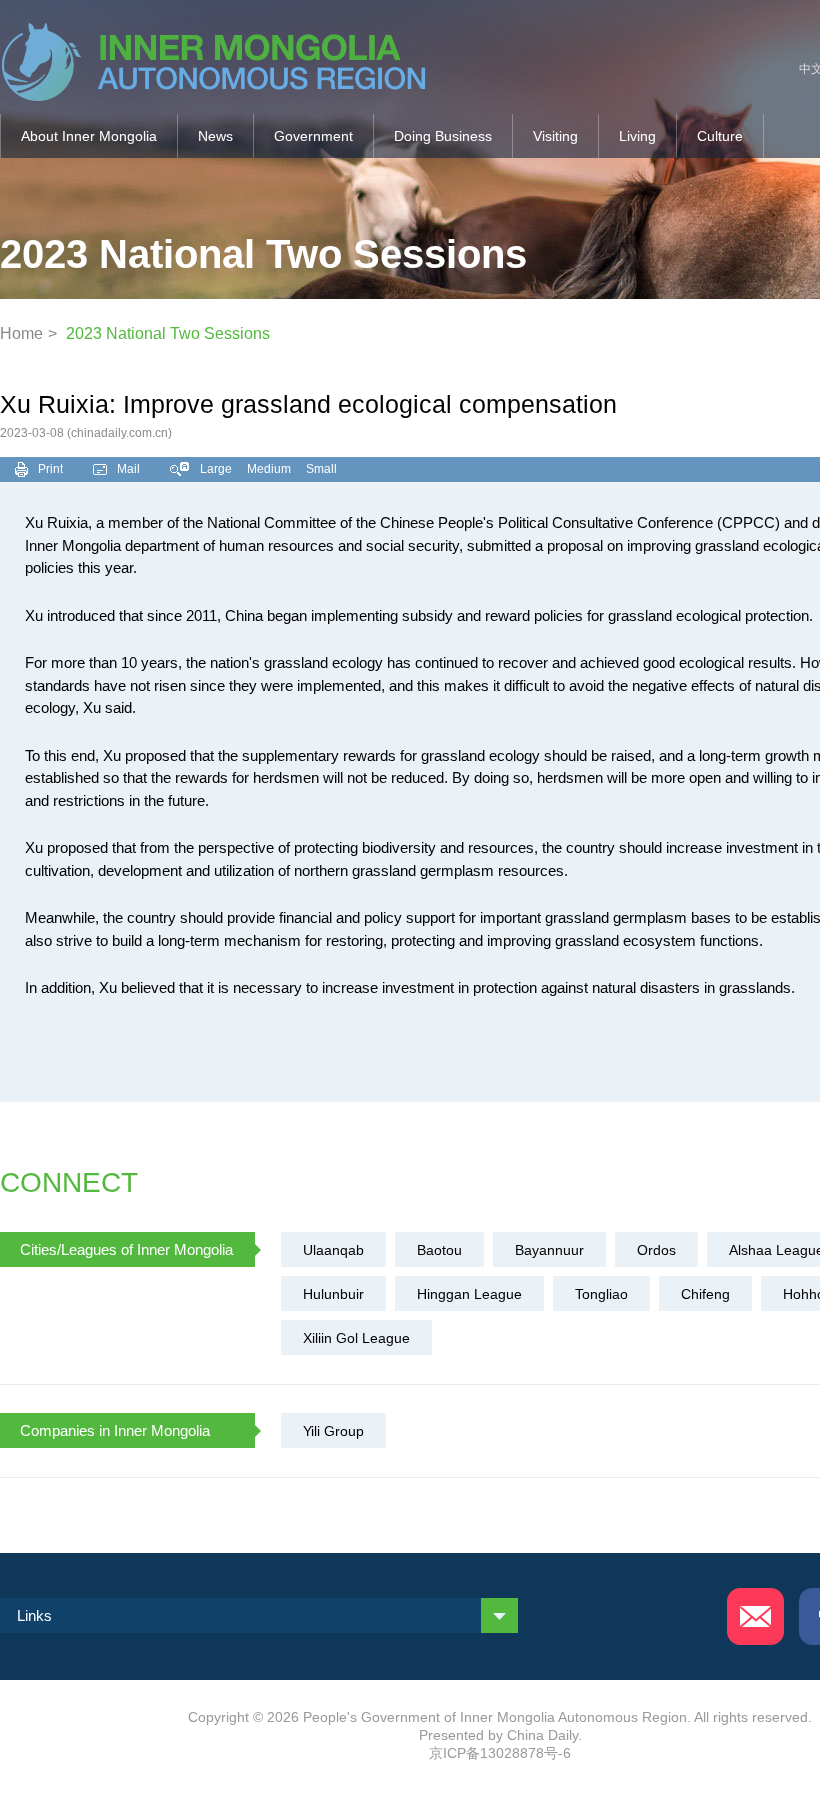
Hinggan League (469, 1294)
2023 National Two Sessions (168, 333)
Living (637, 136)
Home (21, 333)
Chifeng (705, 1294)
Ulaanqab (333, 1250)
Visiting (555, 136)
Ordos (656, 1250)
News (215, 136)
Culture (720, 136)
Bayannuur (549, 1250)
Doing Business (443, 136)
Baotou (439, 1250)
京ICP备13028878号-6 (500, 1753)
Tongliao (601, 1294)
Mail (128, 469)
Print (50, 469)
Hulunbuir (333, 1294)
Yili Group (333, 1431)
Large (216, 469)
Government (313, 136)
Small (321, 469)
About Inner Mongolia (89, 136)
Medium (269, 469)
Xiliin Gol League (356, 1338)
